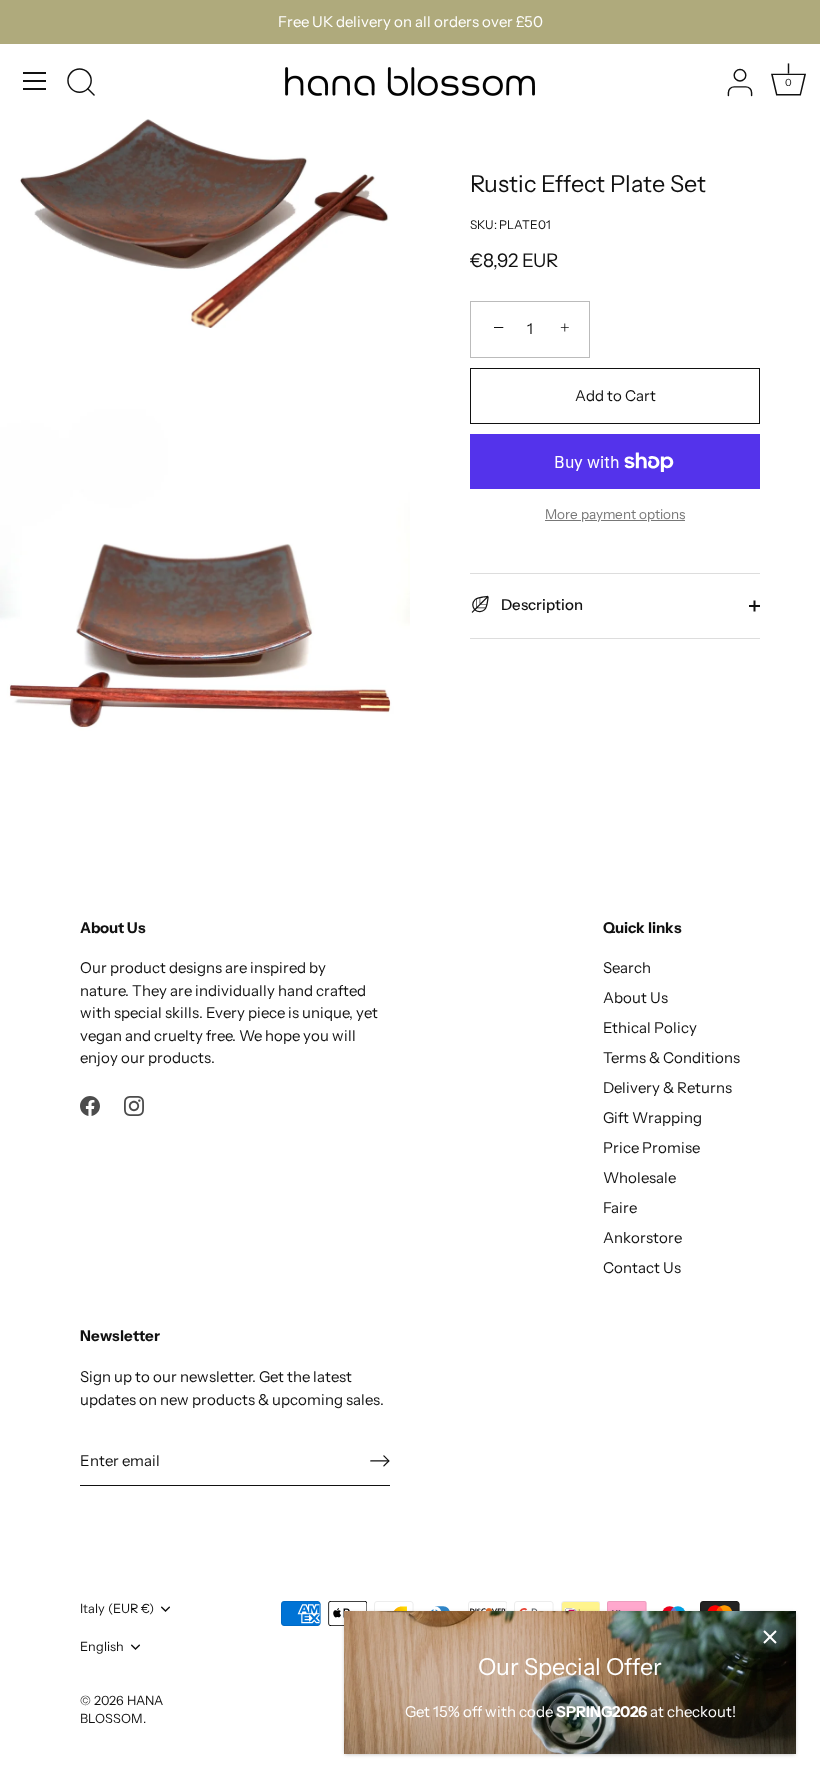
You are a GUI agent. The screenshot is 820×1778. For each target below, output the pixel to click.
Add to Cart (615, 395)
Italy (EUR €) (117, 1608)
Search (627, 967)
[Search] (81, 84)
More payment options (615, 514)
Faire (620, 1207)
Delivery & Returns (667, 1087)
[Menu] (35, 81)
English (102, 1646)
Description (540, 604)
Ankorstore (642, 1237)
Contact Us (642, 1267)
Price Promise (651, 1147)
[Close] (770, 1637)
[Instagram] (134, 1104)
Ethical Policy (650, 1027)
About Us (635, 997)
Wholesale (639, 1177)
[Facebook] (90, 1104)
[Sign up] (380, 1461)
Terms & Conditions (671, 1057)
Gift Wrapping (652, 1117)
